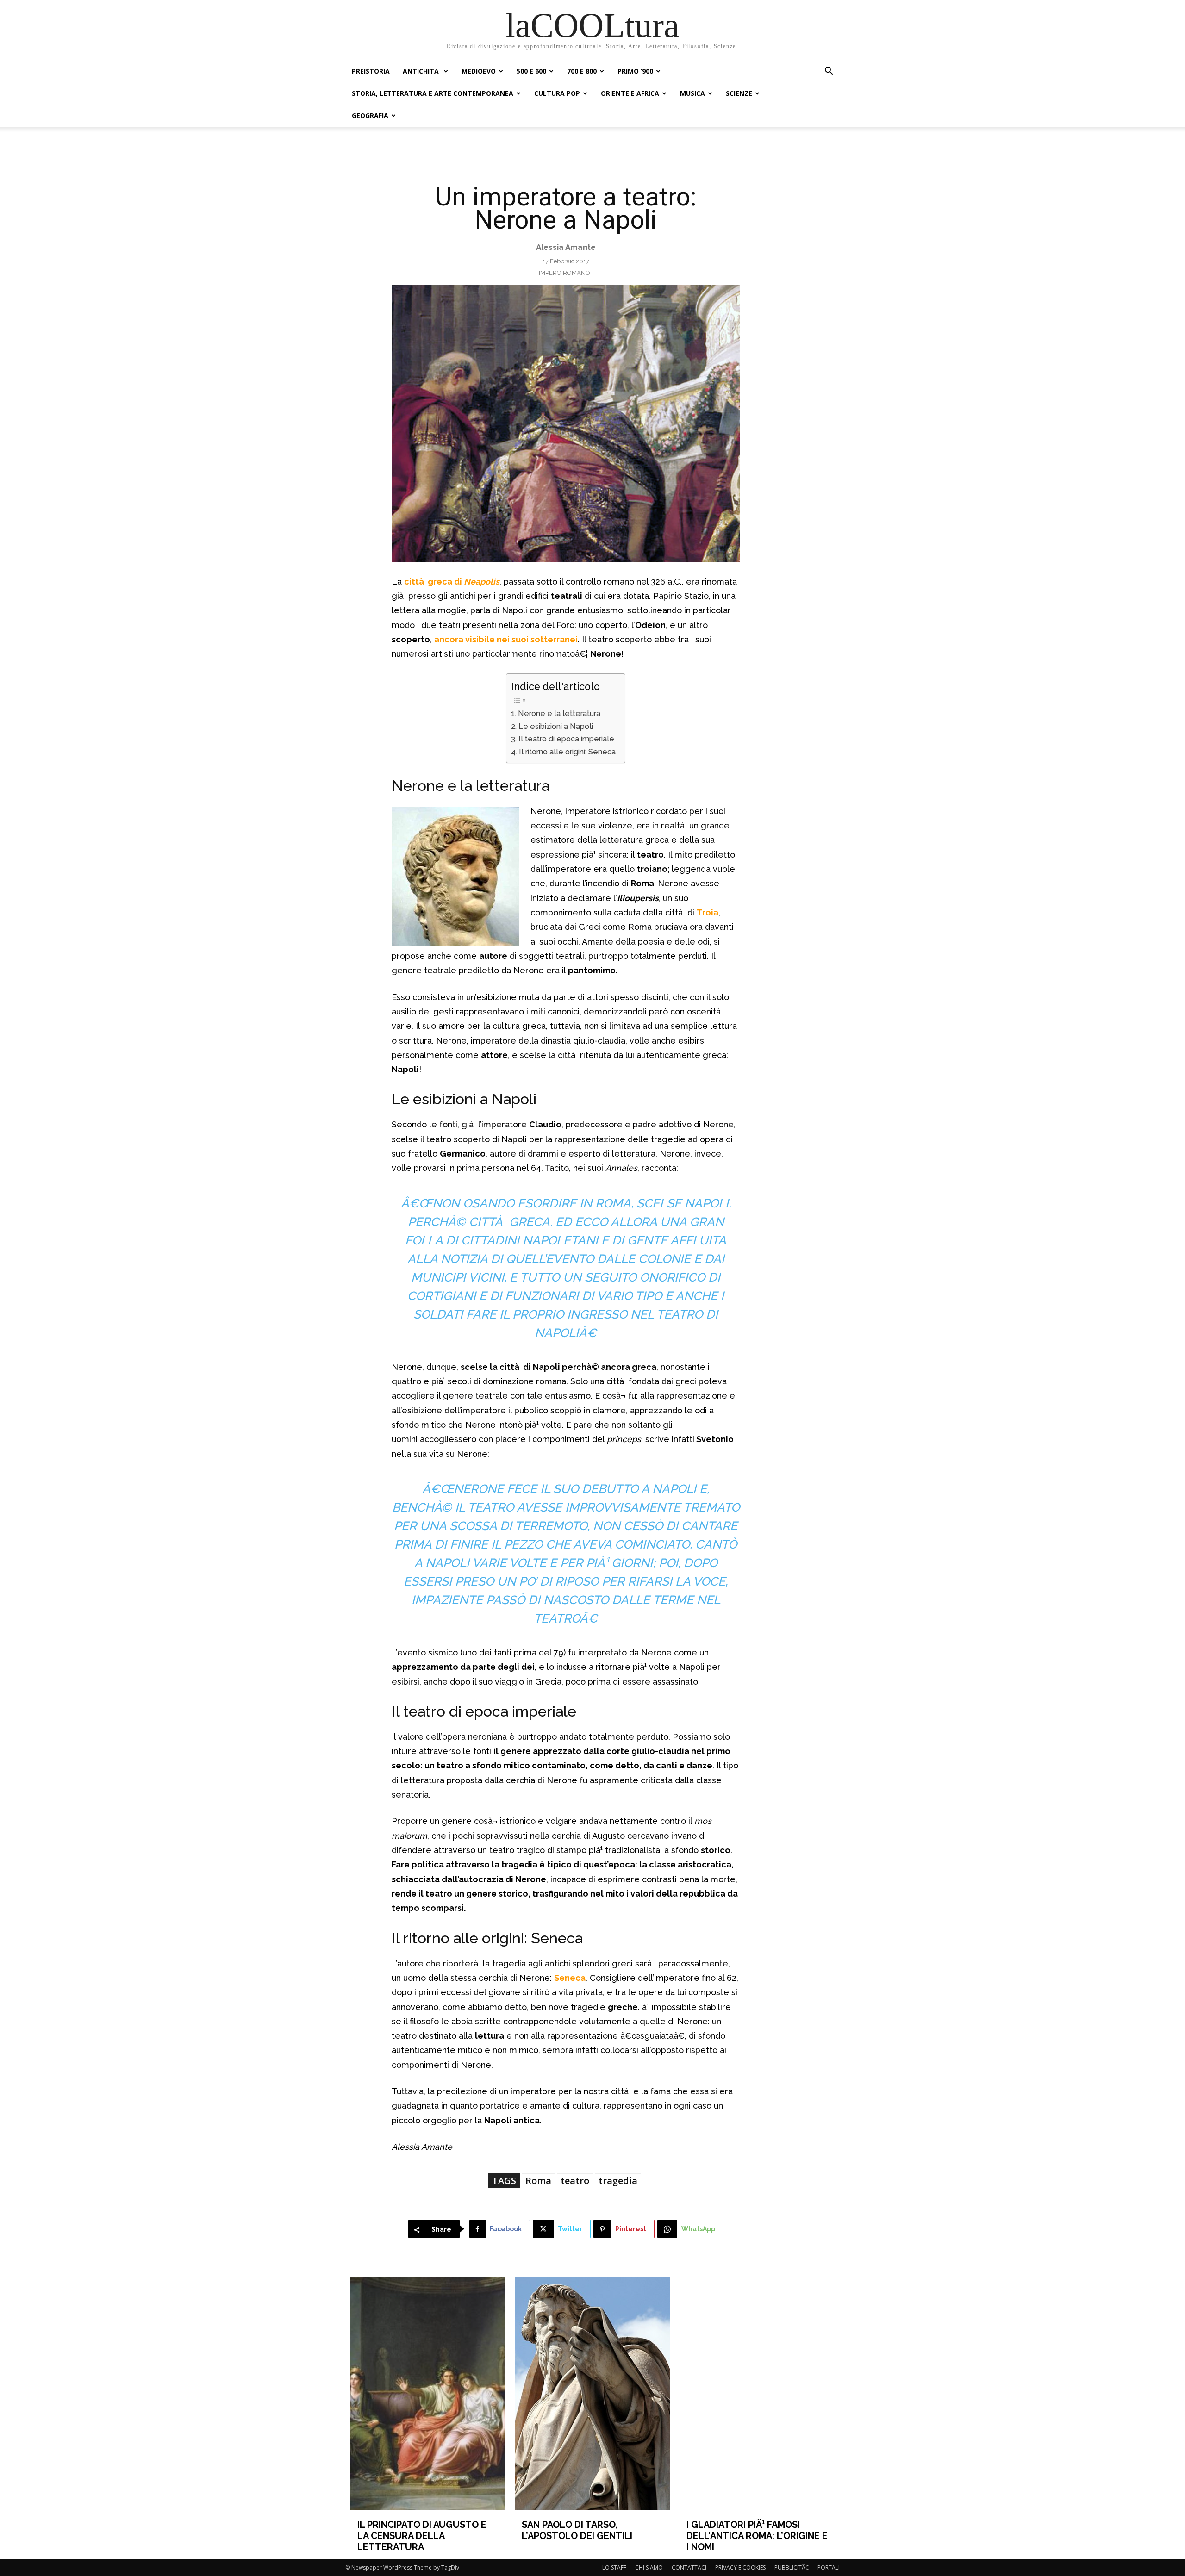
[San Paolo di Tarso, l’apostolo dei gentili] (592, 2393)
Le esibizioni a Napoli (555, 726)
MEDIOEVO (479, 71)
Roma (538, 2181)
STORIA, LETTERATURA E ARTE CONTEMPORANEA (433, 93)
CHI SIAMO (649, 2567)
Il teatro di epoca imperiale (566, 739)
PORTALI (829, 2567)
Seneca (570, 1978)
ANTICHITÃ (422, 71)
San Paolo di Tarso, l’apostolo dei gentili (577, 2530)
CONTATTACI (689, 2567)
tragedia (618, 2181)
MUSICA (692, 93)
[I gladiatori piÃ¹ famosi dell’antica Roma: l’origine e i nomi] (757, 2393)
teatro (575, 2181)
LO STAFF (614, 2567)
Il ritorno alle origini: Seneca (567, 752)
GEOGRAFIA (370, 115)
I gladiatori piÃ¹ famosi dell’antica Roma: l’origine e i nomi (757, 2536)
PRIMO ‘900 (635, 71)
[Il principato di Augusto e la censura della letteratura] (428, 2393)
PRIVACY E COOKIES (740, 2567)
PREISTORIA (371, 71)
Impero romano (564, 273)
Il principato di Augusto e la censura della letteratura (422, 2536)
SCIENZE (739, 93)
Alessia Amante (566, 247)
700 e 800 (582, 71)
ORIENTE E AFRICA (630, 93)
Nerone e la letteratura (559, 713)
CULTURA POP (557, 93)
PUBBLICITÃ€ (792, 2567)
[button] (829, 72)
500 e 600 (531, 71)
